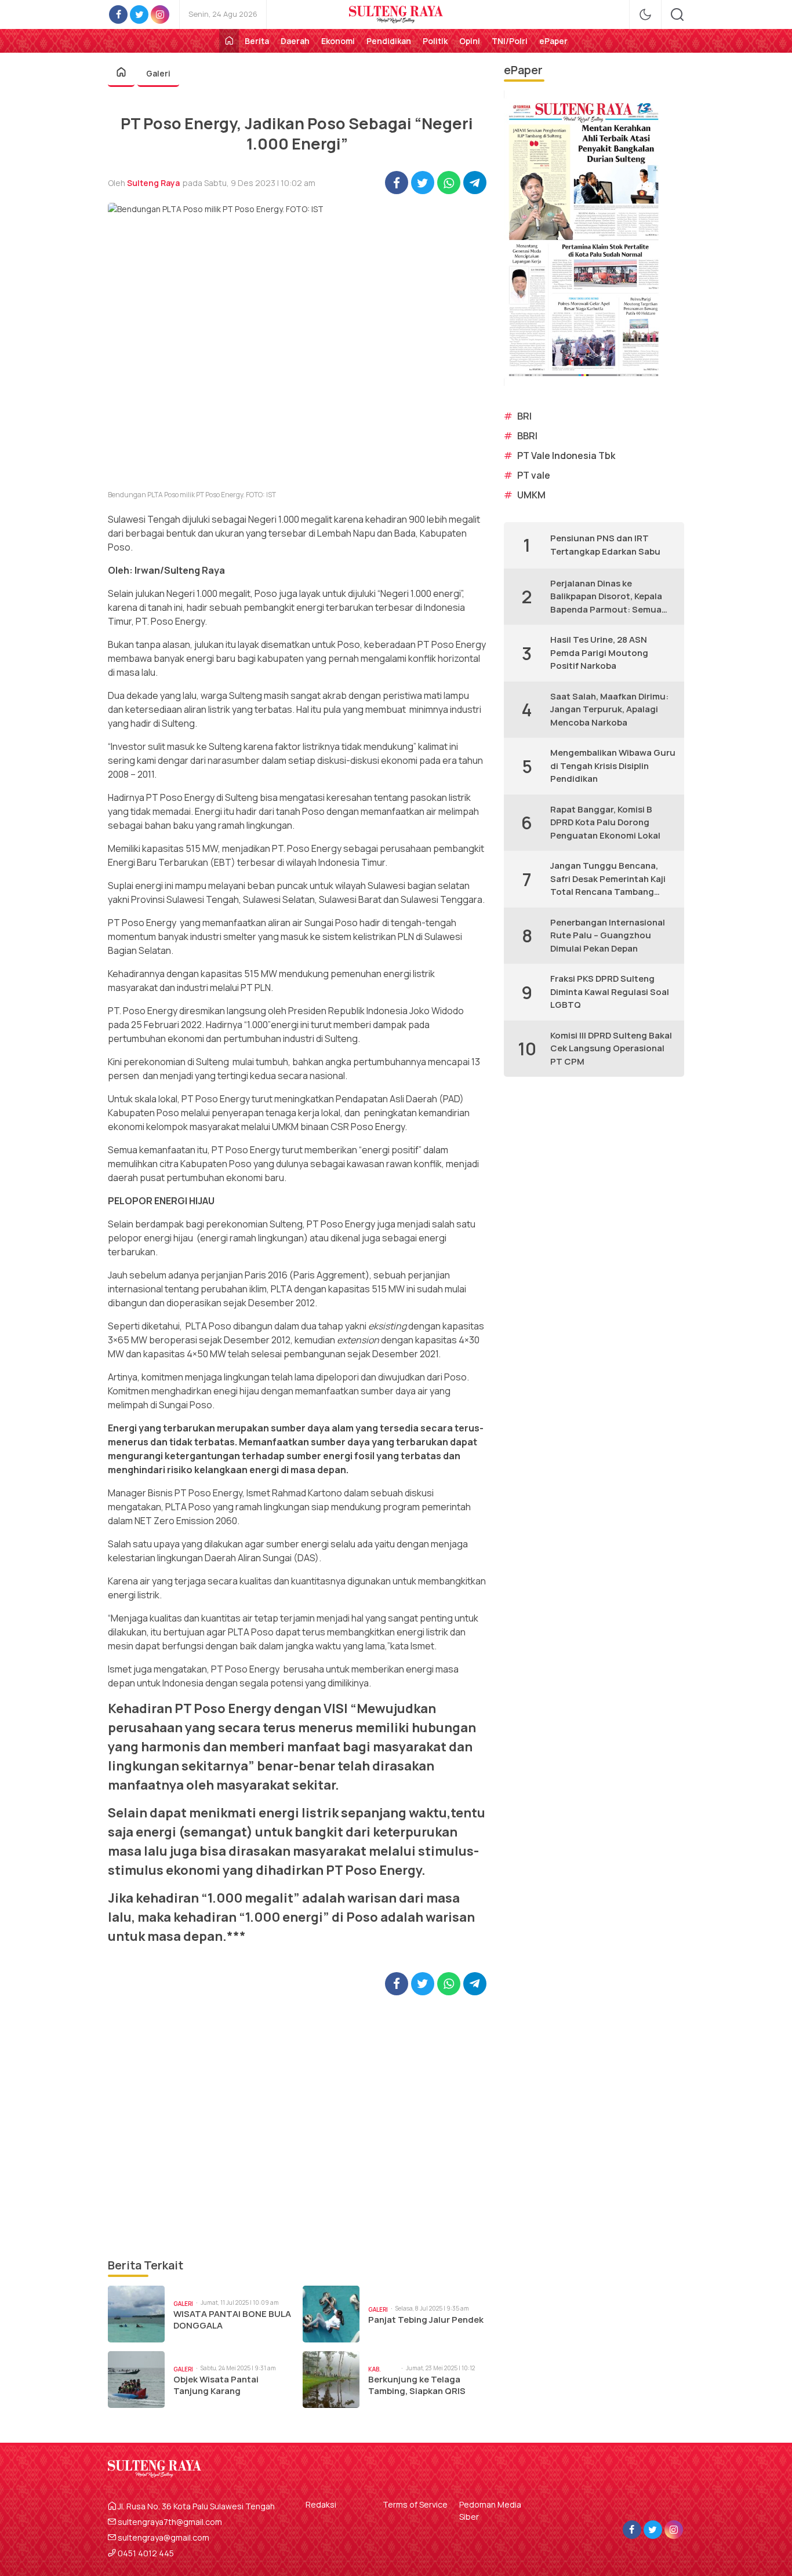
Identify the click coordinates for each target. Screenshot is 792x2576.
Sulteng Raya (153, 183)
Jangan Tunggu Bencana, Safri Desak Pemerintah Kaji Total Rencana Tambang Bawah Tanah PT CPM (608, 879)
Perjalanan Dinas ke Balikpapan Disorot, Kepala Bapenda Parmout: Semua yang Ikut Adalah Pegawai (606, 597)
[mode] (645, 14)
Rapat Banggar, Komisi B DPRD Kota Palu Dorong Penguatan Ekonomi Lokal (605, 822)
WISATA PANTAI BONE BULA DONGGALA (232, 2320)
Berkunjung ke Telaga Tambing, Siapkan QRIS (417, 2385)
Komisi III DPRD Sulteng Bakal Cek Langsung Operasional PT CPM (611, 1048)
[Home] (229, 41)
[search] (677, 14)
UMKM (531, 495)
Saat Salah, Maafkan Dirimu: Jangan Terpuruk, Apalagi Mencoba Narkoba (609, 709)
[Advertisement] (297, 2126)
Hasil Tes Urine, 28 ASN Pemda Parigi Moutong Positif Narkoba (599, 653)
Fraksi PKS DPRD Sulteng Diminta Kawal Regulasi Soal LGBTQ (610, 992)
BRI (524, 416)
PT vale (534, 475)
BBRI (527, 436)
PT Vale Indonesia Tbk (566, 456)
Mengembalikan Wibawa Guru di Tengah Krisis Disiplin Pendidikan (613, 766)
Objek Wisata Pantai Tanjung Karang (216, 2385)
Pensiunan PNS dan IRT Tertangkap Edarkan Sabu (605, 545)
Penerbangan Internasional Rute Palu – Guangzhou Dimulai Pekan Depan (608, 935)
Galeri (158, 73)
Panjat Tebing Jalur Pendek (426, 2320)
